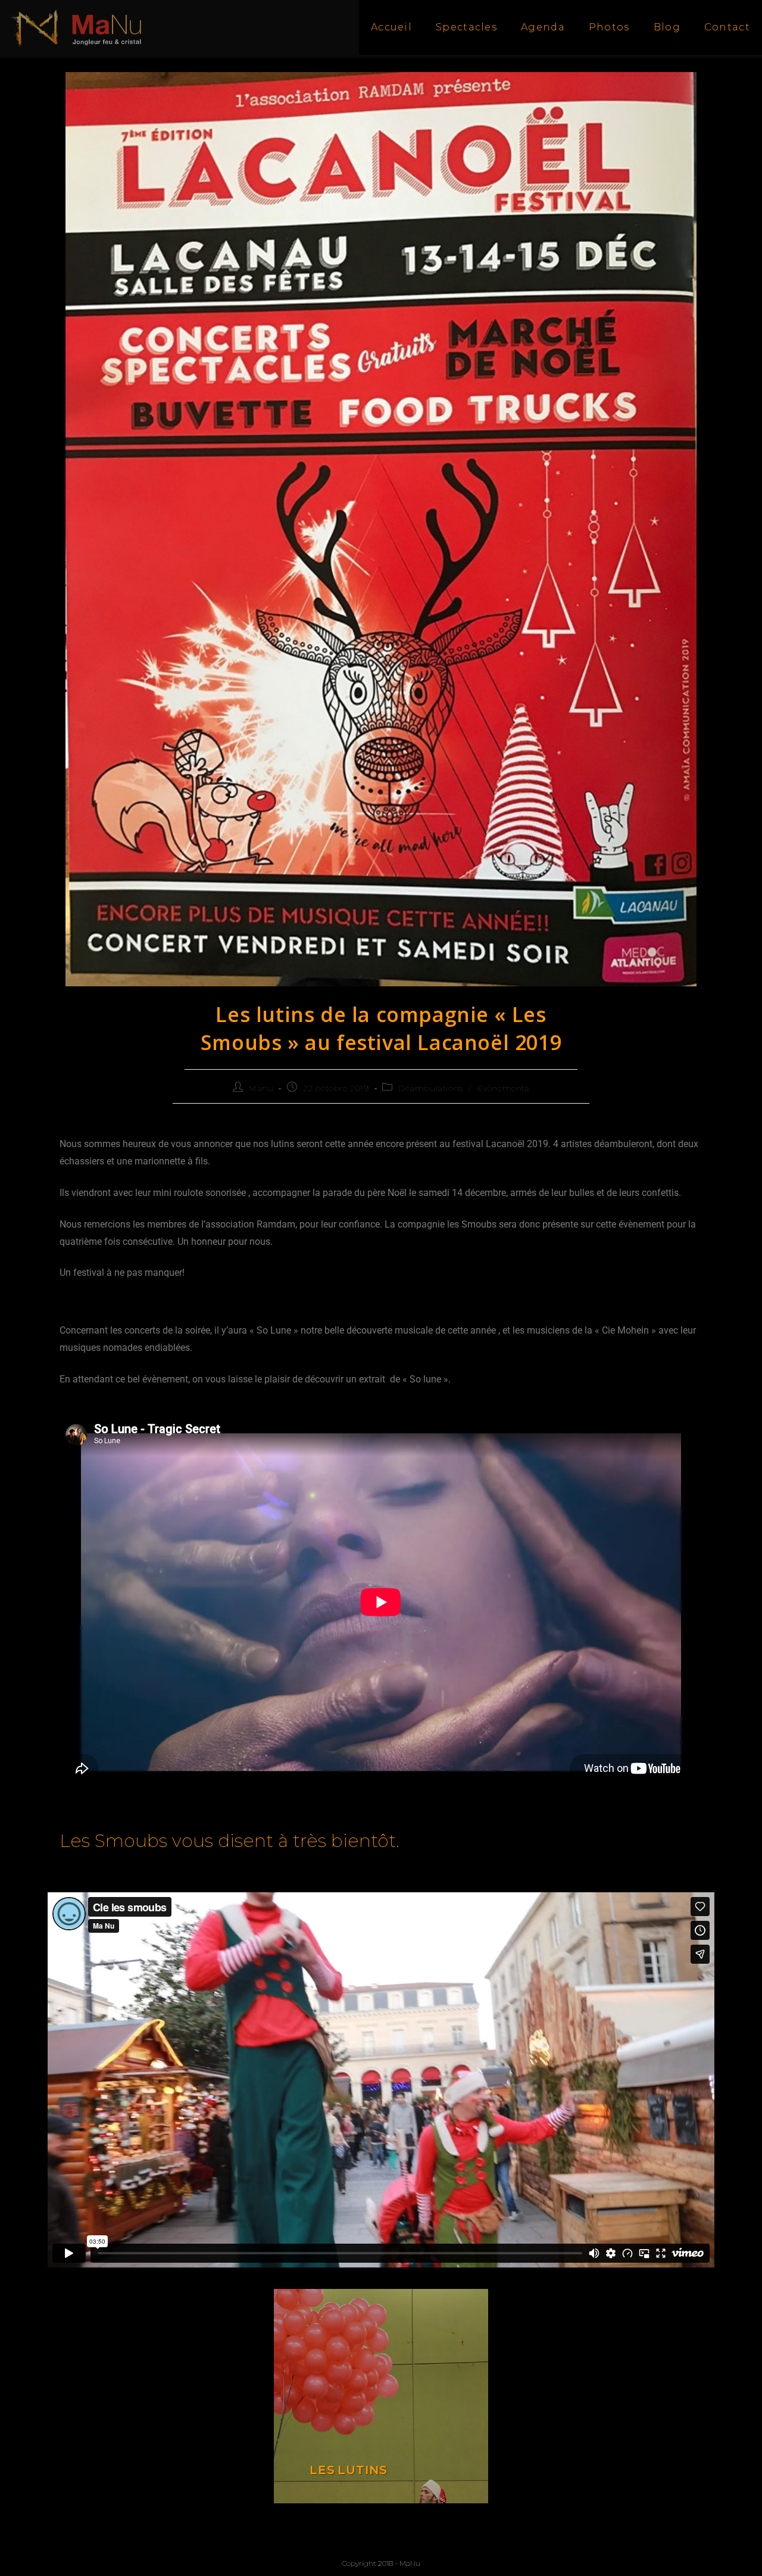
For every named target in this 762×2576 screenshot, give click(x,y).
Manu (261, 1088)
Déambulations (431, 1088)
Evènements (503, 1088)
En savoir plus (381, 2396)
